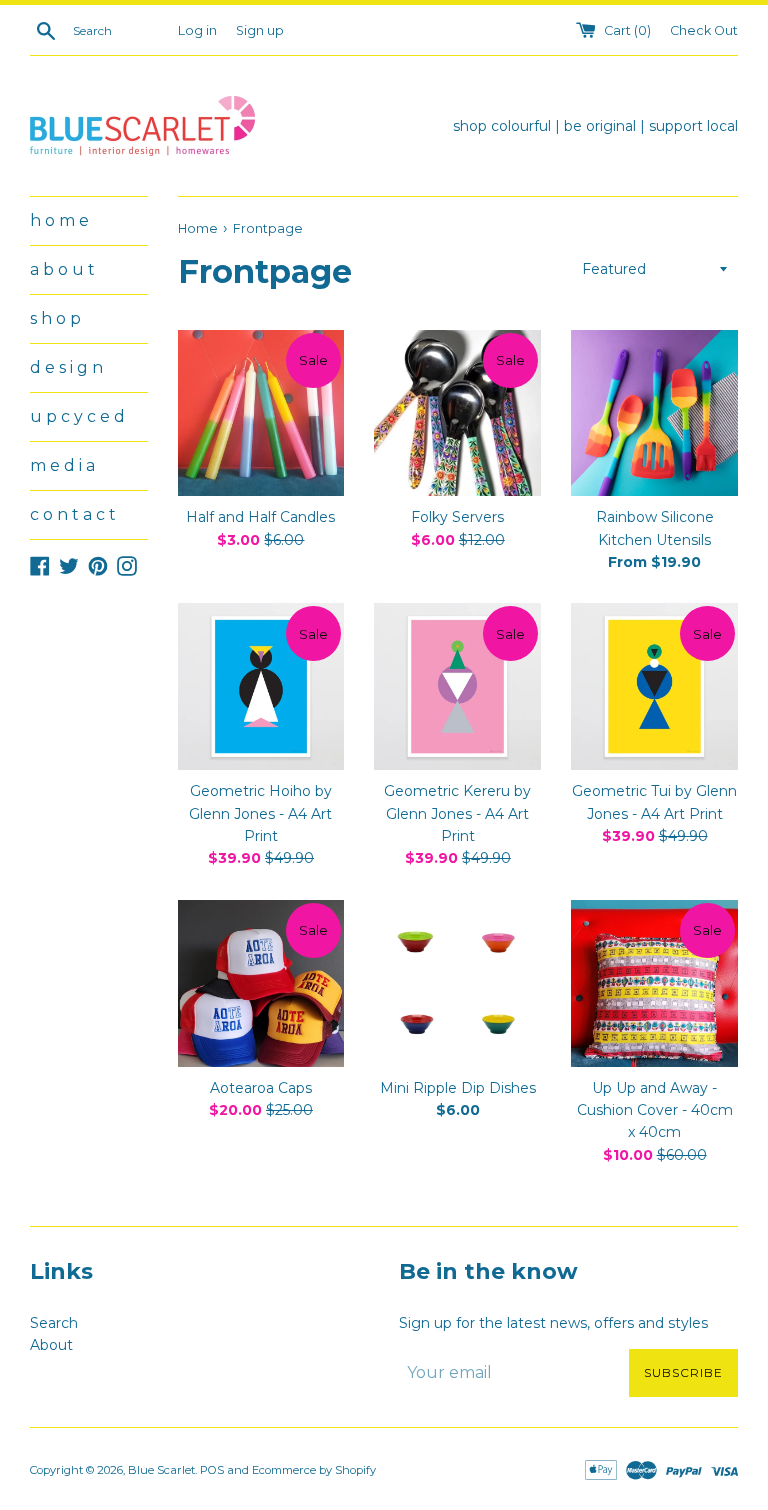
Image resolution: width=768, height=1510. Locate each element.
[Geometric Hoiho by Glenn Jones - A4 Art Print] (261, 686)
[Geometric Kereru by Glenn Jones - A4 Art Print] (457, 686)
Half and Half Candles (260, 517)
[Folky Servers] (457, 413)
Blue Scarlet (161, 1470)
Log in (197, 30)
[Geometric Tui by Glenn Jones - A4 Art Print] (654, 686)
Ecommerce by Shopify (314, 1470)
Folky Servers (457, 517)
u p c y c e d (77, 416)
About (51, 1345)
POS (212, 1470)
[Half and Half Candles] (261, 413)
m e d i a (62, 465)
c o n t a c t (73, 514)
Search (54, 1323)
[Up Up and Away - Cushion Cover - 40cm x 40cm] (654, 983)
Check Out (704, 30)
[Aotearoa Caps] (261, 983)
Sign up (260, 30)
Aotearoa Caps (261, 1088)
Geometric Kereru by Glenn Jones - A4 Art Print (457, 813)
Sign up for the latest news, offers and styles (553, 1323)
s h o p (55, 318)
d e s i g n (66, 367)
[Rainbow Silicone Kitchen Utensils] (654, 413)
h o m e (59, 220)
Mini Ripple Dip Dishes (458, 1088)
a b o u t (62, 269)
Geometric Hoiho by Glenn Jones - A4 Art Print (260, 813)
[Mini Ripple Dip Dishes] (457, 983)
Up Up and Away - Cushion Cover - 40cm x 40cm (655, 1110)
